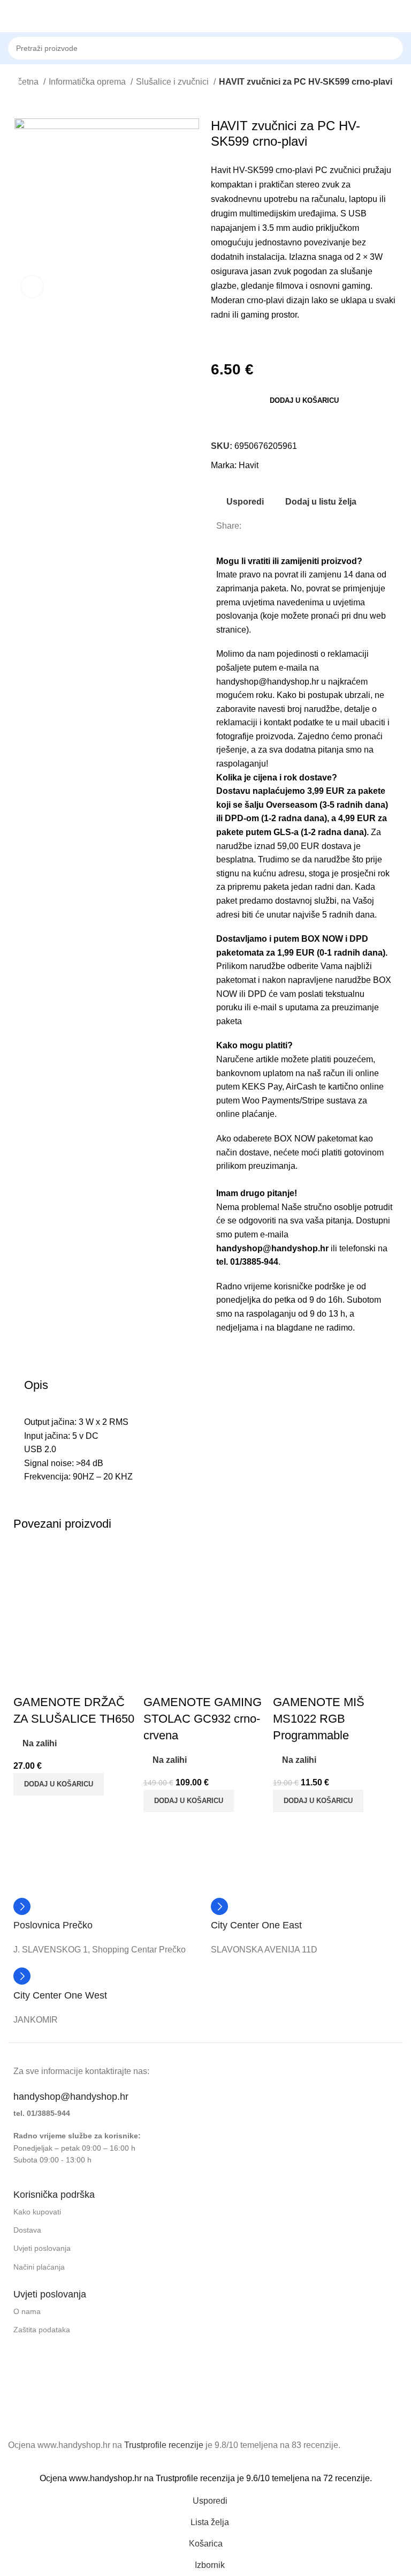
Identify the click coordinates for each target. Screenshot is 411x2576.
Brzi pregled (56, 1681)
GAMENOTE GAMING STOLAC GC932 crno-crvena (203, 1719)
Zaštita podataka (42, 2330)
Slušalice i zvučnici (173, 82)
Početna (24, 82)
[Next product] (45, 102)
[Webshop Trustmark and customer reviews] (52, 2405)
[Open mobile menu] (12, 16)
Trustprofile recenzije (164, 2445)
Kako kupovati (37, 2212)
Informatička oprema (88, 82)
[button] (304, 1180)
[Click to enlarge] (32, 287)
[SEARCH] (406, 42)
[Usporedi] (27, 1681)
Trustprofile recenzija (195, 2478)
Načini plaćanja (39, 2267)
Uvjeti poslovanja (42, 2248)
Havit (249, 465)
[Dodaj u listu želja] (85, 1681)
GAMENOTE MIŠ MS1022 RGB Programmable (319, 1719)
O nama (27, 2311)
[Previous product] (24, 102)
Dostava (27, 2230)
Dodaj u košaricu (304, 400)
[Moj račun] (399, 16)
